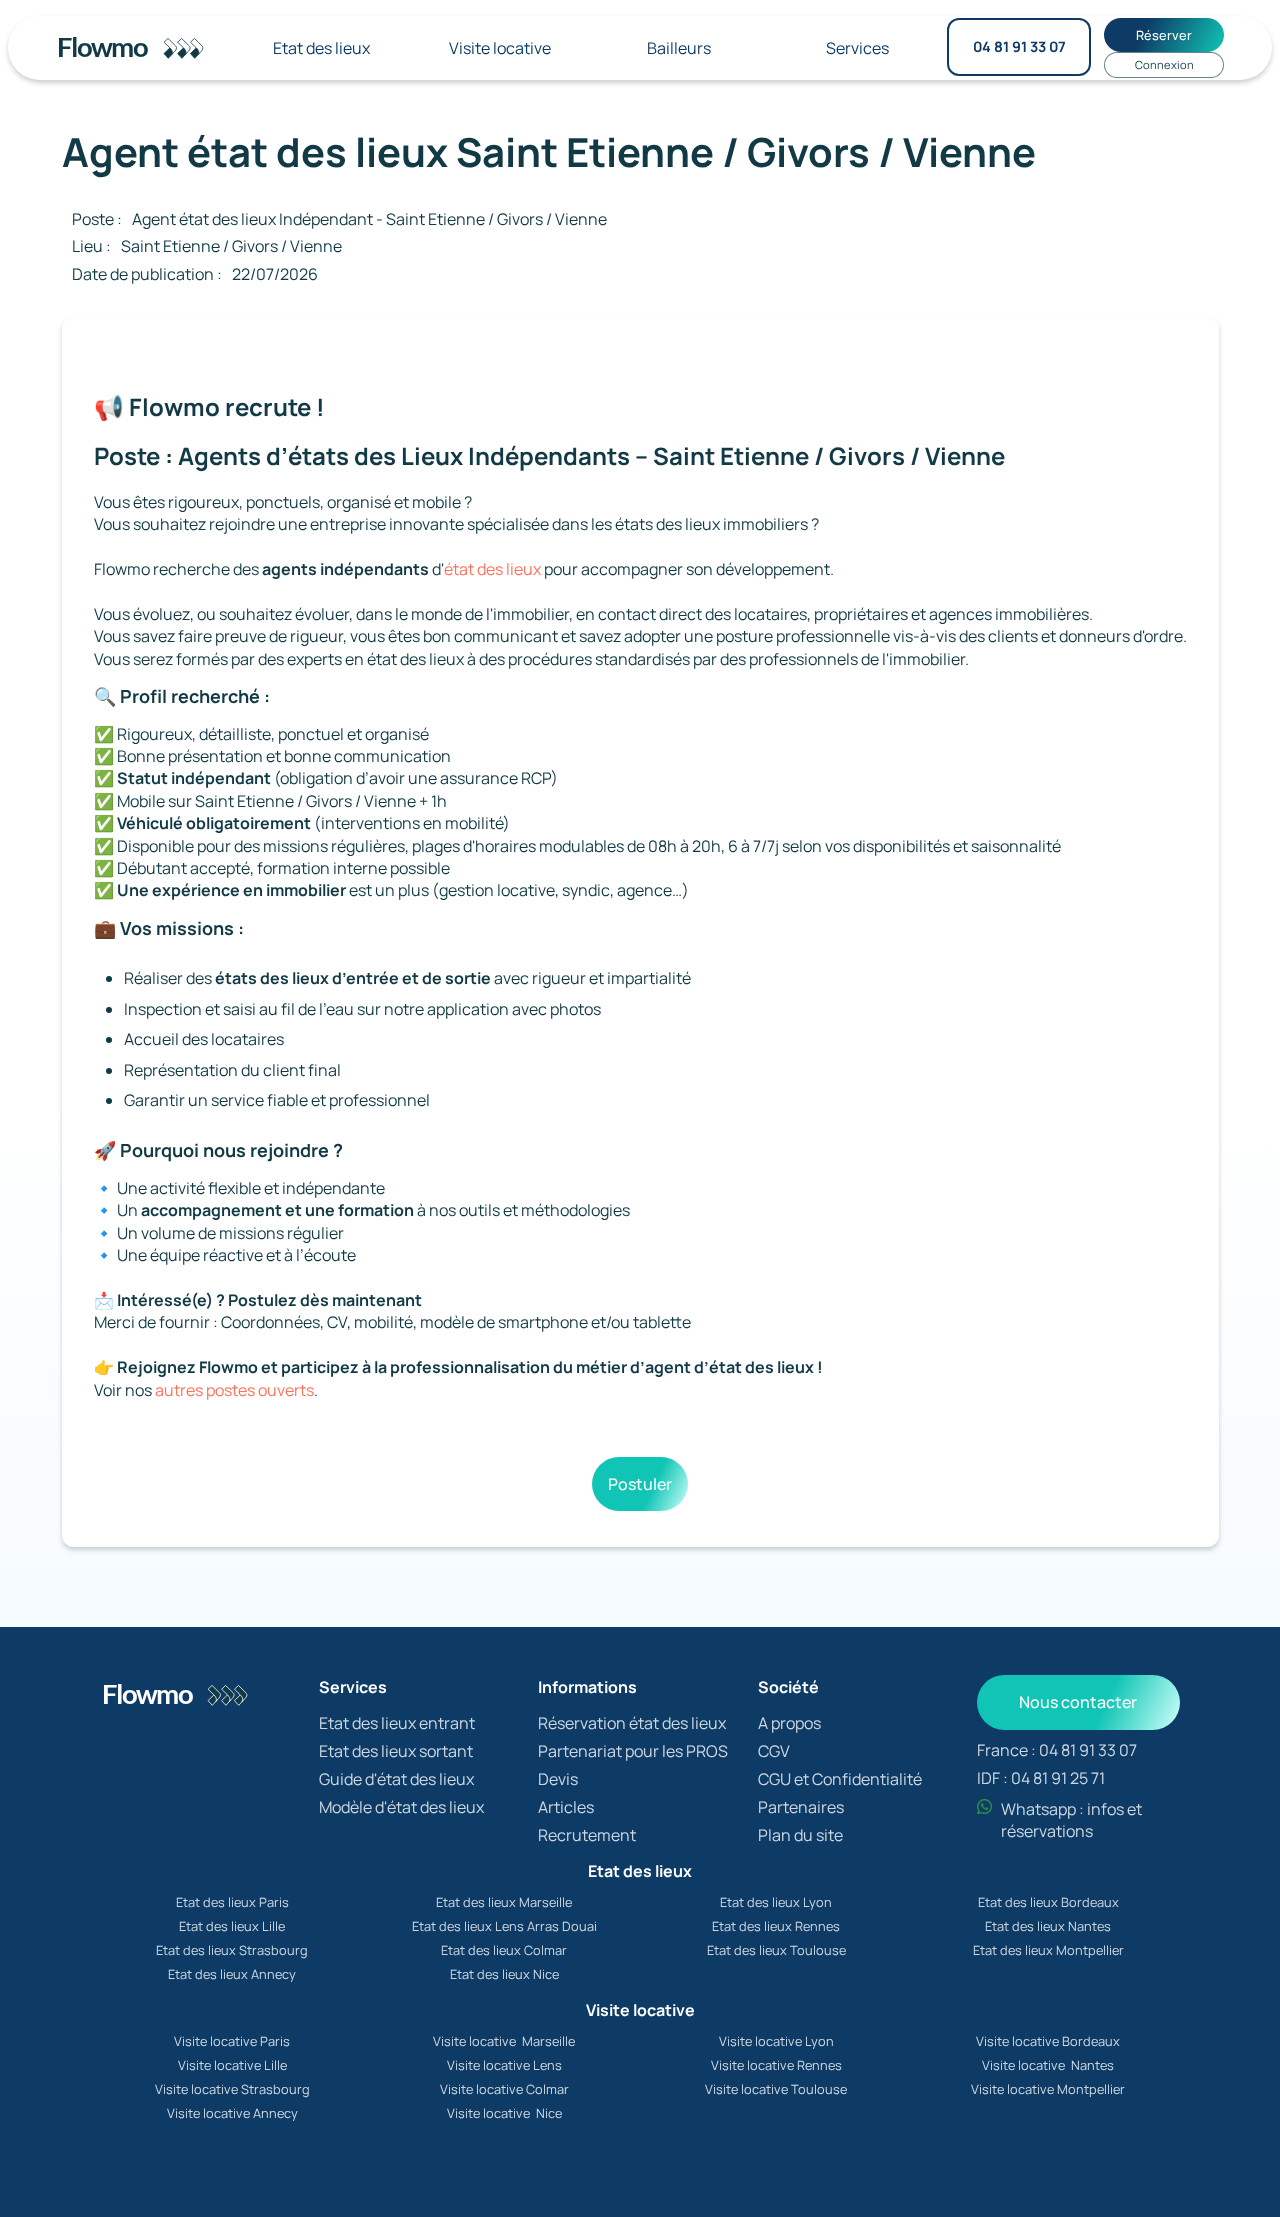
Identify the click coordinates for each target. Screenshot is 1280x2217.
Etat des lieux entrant (397, 1723)
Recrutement (587, 1835)
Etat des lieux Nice (504, 1974)
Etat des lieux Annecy (232, 1974)
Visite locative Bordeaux (1048, 2041)
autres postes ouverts (234, 1390)
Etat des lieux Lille (232, 1926)
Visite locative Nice (504, 2113)
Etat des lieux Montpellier (1048, 1950)
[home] (136, 48)
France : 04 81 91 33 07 (1057, 1750)
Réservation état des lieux (632, 1723)
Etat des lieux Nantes (1048, 1926)
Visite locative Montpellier (1048, 2089)
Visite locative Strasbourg (232, 2089)
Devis (558, 1779)
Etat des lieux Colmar (504, 1950)
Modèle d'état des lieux (401, 1807)
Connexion (1164, 64)
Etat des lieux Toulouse (776, 1950)
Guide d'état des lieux (396, 1779)
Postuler (640, 1484)
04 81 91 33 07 (1019, 46)
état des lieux (492, 569)
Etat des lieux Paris (232, 1902)
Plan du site (800, 1835)
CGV (774, 1751)
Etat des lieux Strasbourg (232, 1950)
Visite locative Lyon (776, 2041)
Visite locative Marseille (504, 2041)
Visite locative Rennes (776, 2065)
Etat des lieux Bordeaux (1048, 1902)
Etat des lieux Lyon (776, 1902)
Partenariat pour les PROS (633, 1751)
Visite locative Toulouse (776, 2089)
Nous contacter (1078, 1702)
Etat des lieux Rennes (776, 1926)
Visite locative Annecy (232, 2113)
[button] (321, 48)
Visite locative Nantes (1048, 2065)
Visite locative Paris (232, 2041)
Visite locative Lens (504, 2065)
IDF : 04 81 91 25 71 (1041, 1778)
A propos (789, 1723)
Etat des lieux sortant (396, 1751)
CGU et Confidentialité (840, 1779)
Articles (566, 1807)
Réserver (1164, 35)
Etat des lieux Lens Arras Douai (504, 1926)
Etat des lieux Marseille (504, 1902)
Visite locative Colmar (504, 2089)
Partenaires (801, 1807)
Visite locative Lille (232, 2065)
